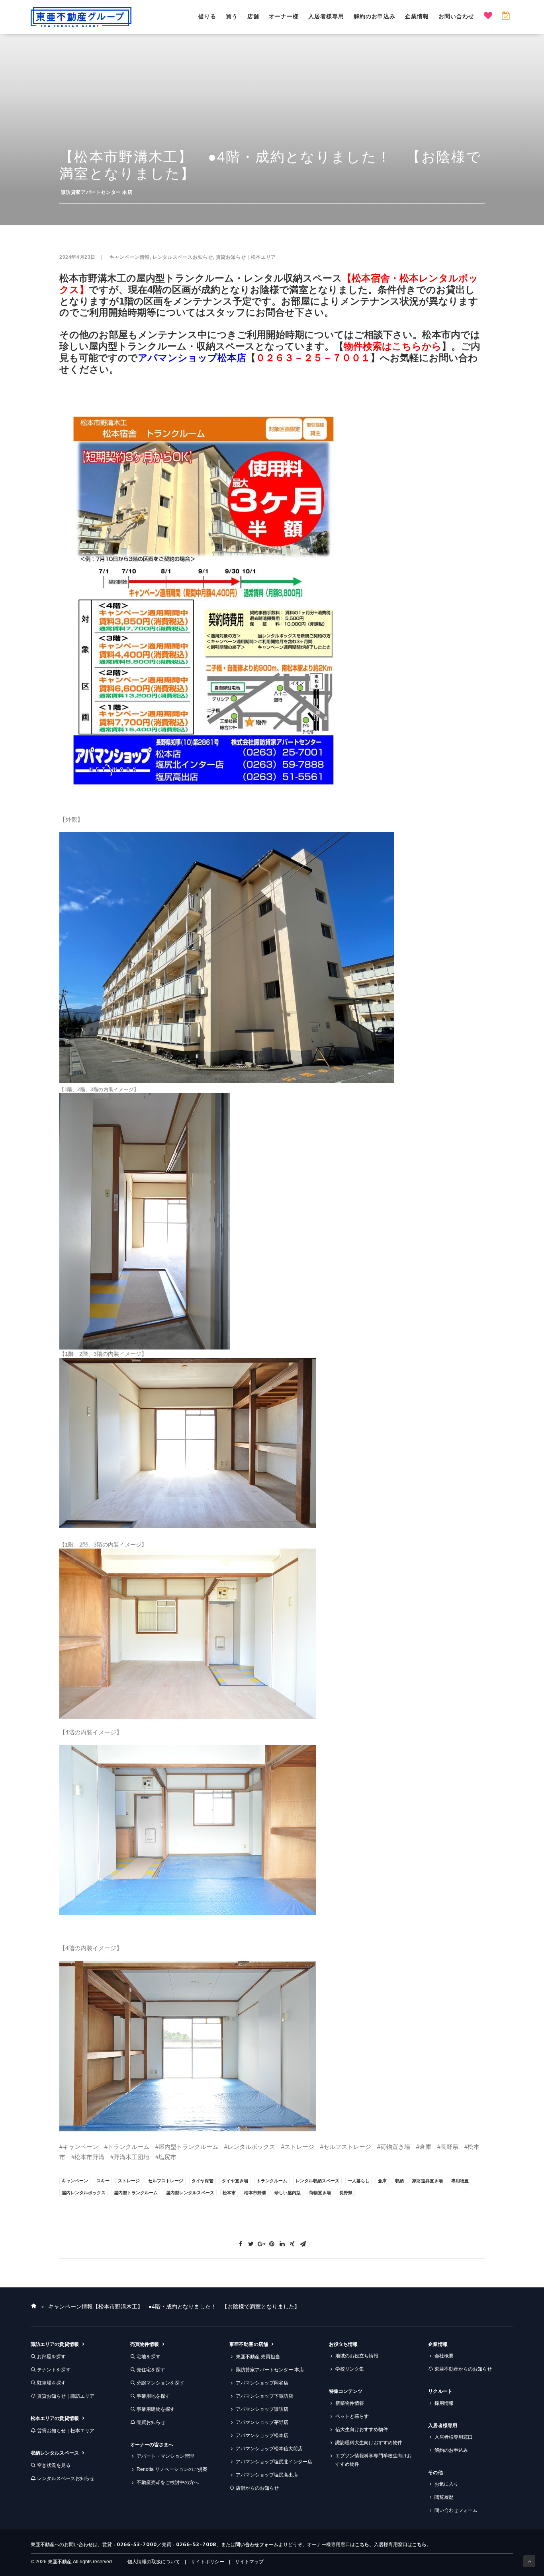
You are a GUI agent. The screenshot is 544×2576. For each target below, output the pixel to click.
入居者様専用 (326, 16)
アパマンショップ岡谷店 (262, 2383)
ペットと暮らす (352, 2416)
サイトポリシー (207, 2562)
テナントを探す (54, 2370)
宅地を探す (149, 2357)
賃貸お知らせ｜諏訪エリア (66, 2396)
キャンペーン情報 (130, 257)
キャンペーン (75, 2181)
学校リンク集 (350, 2369)
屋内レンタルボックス (84, 2193)
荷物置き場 (320, 2193)
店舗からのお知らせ (257, 2488)
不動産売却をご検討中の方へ (168, 2482)
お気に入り (446, 2484)
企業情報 (417, 16)
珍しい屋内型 (288, 2193)
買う (232, 16)
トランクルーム (272, 2181)
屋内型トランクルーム (136, 2193)
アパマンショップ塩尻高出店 (267, 2475)
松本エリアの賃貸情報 (55, 2418)
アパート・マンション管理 (165, 2456)
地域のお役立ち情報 (357, 2356)
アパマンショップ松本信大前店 (269, 2449)
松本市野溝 (255, 2193)
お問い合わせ (456, 16)
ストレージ (129, 2181)
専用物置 (460, 2181)
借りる (207, 16)
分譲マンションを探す (160, 2383)
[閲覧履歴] (506, 17)
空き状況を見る (54, 2465)
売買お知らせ (151, 2422)
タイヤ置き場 (235, 2181)
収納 (399, 2181)
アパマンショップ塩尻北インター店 (274, 2462)
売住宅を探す (151, 2370)
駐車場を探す (51, 2383)
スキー (103, 2181)
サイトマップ (249, 2562)
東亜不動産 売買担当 (258, 2357)
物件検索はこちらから (393, 346)
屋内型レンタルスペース (190, 2193)
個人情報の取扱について (154, 2562)
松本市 (229, 2193)
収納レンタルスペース (55, 2453)
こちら (362, 2545)
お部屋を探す (51, 2357)
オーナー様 (284, 16)
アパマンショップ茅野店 (262, 2422)
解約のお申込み (375, 16)
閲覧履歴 (444, 2497)
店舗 (253, 16)
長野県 (346, 2193)
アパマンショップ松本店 (192, 358)
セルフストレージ (166, 2181)
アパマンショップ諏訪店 (262, 2409)
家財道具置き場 (428, 2181)
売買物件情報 (145, 2344)
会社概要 (444, 2356)
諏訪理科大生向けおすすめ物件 (369, 2443)
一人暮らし (359, 2181)
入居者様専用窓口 (454, 2437)
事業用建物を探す (156, 2409)
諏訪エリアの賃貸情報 (55, 2344)
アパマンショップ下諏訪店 (264, 2396)
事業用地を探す (153, 2396)
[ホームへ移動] (34, 2306)
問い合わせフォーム (456, 2510)
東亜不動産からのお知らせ (463, 2369)
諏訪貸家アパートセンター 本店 (97, 192)
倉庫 (382, 2181)
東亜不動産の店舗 (249, 2344)
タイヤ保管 (203, 2181)
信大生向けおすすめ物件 (362, 2430)
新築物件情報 (350, 2403)
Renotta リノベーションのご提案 (172, 2469)
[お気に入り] (488, 17)
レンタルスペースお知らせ (183, 257)
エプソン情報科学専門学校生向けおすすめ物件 (374, 2460)
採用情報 (444, 2403)
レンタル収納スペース (317, 2181)
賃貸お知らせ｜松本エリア (246, 257)
